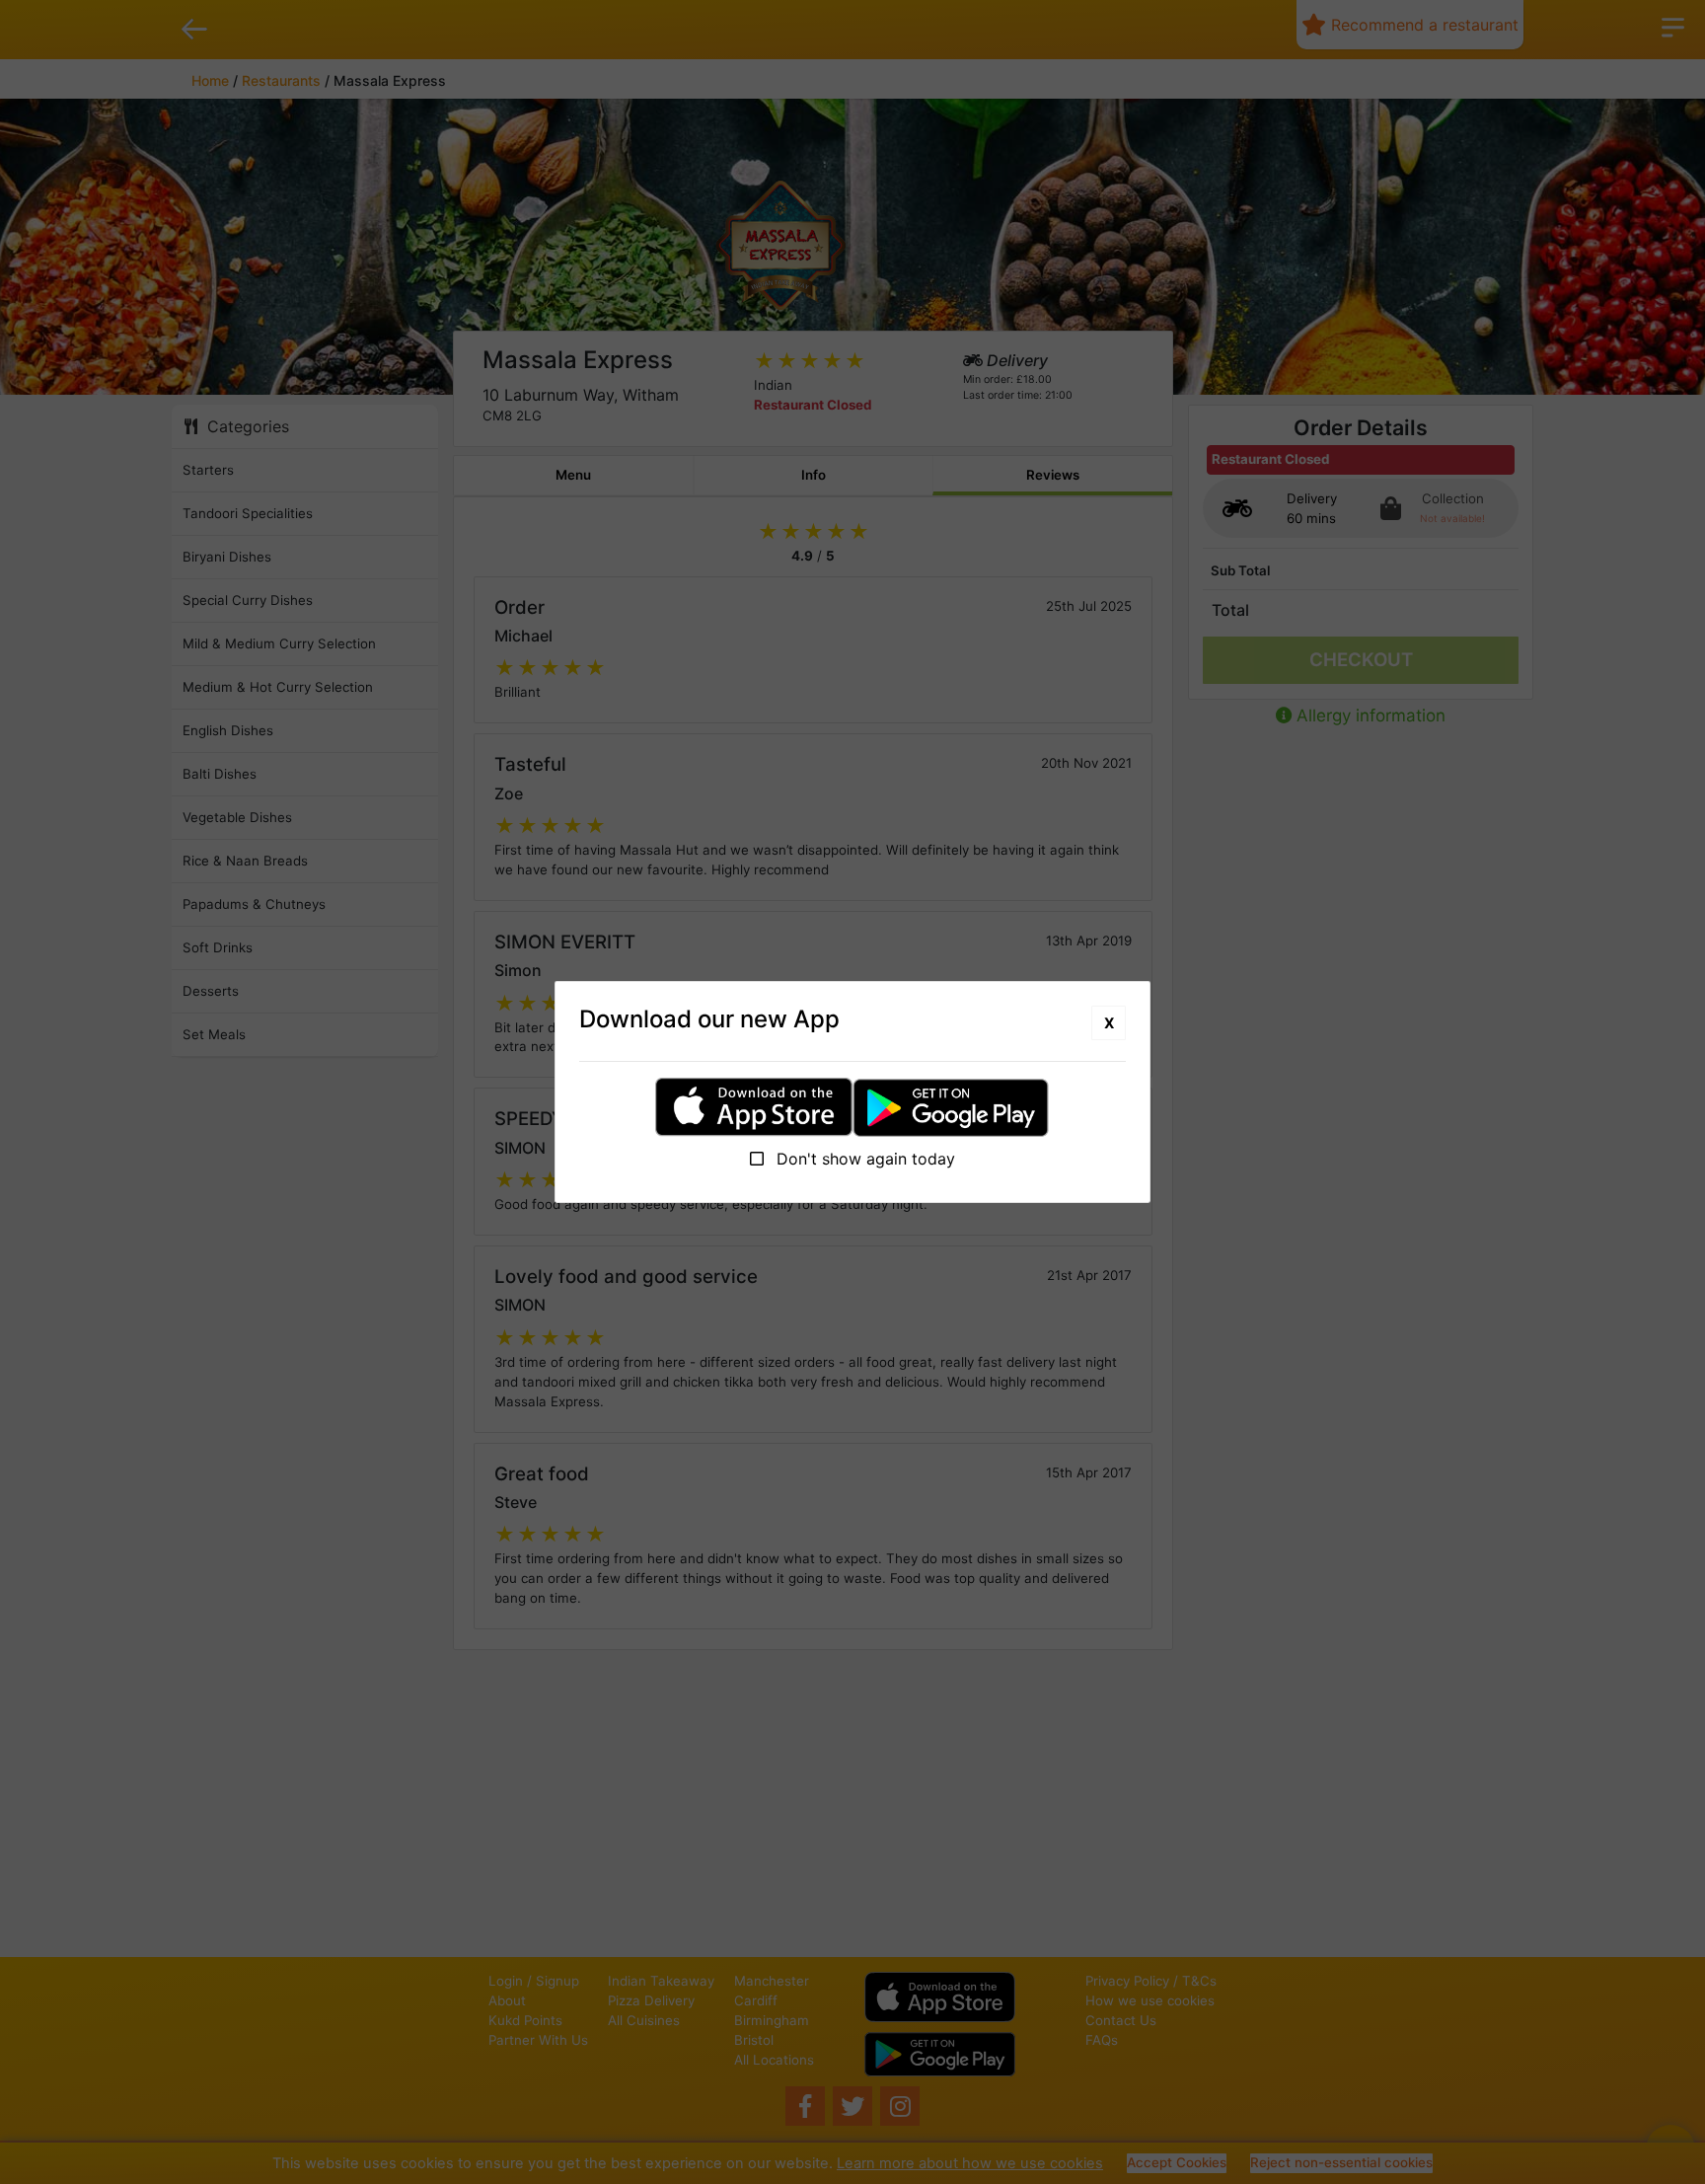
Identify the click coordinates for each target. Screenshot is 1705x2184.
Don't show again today (863, 1159)
